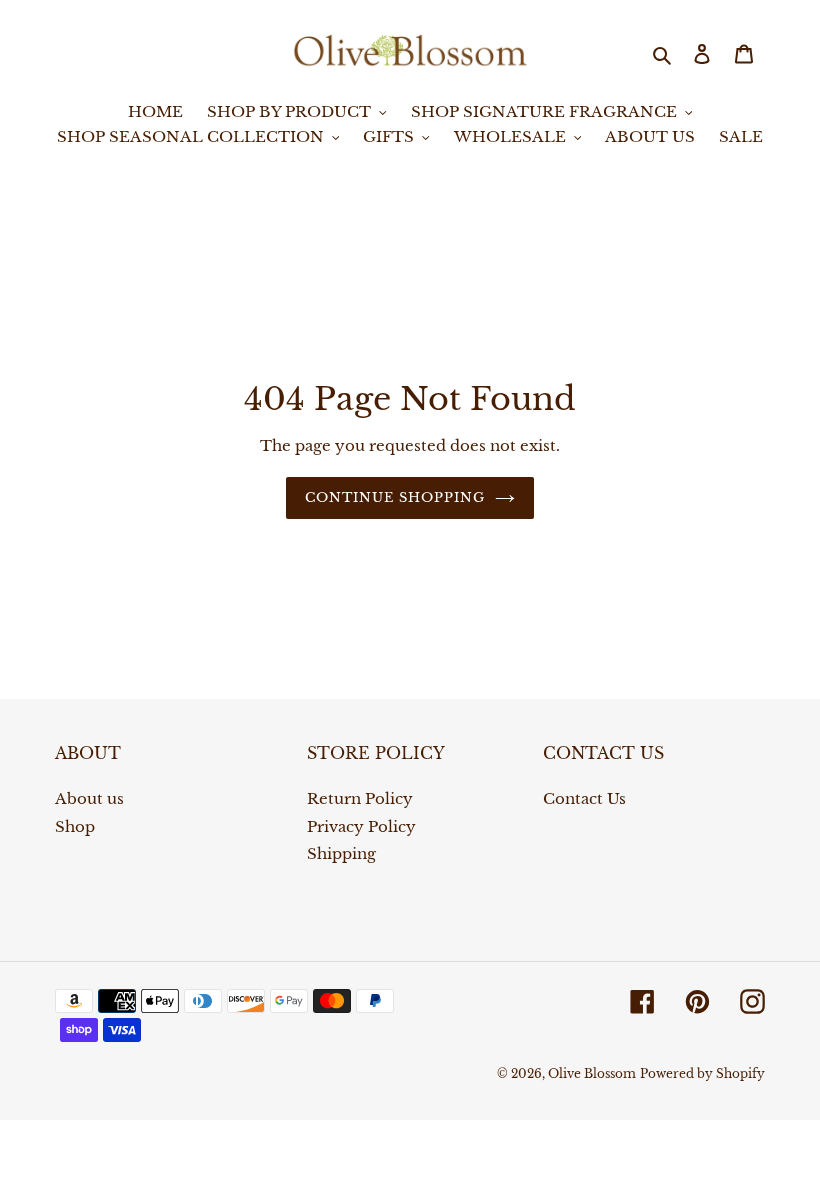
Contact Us (584, 798)
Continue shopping (395, 497)
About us (89, 798)
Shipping (341, 853)
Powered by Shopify (702, 1073)
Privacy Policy (361, 826)
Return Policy (360, 798)
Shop (75, 826)
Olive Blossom (592, 1073)
